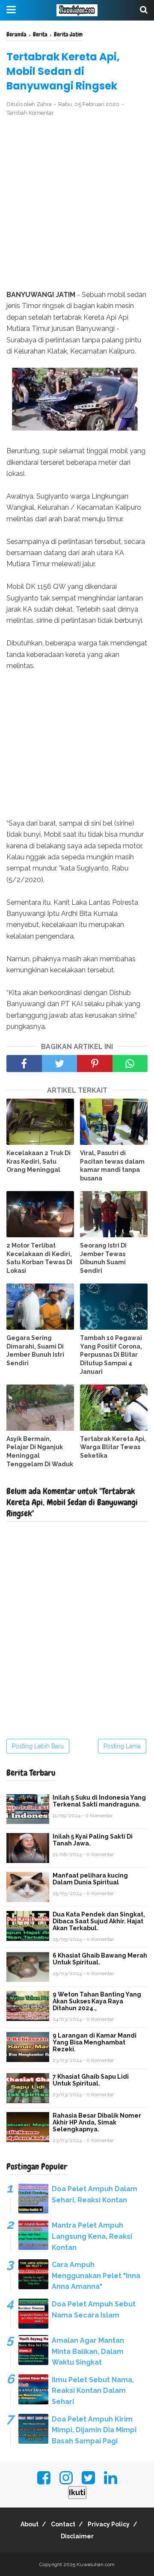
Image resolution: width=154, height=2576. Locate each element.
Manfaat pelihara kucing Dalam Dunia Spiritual (90, 1879)
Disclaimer (77, 2536)
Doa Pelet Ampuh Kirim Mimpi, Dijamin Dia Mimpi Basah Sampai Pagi (94, 2430)
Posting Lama (122, 1746)
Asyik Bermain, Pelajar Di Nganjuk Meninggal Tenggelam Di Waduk (40, 1451)
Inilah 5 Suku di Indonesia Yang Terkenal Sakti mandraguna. (99, 1801)
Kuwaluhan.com (96, 2564)
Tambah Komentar (30, 113)
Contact (63, 2524)
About (30, 2524)
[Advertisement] (77, 204)
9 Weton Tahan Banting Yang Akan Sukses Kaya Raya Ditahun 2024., (97, 2001)
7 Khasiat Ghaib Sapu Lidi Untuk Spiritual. (91, 2080)
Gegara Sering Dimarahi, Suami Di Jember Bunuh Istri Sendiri (35, 1350)
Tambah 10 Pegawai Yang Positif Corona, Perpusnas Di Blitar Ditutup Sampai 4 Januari (111, 1355)
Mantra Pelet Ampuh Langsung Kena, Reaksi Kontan (92, 2236)
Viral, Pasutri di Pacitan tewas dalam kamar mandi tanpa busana (112, 1166)
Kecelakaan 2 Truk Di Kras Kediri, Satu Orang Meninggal (38, 1161)
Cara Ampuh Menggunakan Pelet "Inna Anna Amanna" (96, 2276)
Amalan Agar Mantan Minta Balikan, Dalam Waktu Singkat (88, 2351)
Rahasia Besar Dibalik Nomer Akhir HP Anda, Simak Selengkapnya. (97, 2122)
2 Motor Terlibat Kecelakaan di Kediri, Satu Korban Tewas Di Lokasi (39, 1258)
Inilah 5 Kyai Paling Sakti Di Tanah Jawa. (93, 1840)
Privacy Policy (109, 2524)
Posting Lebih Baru (38, 1746)
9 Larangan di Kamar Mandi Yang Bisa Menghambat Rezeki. (95, 2042)
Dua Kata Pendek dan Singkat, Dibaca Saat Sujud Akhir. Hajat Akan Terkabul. (99, 1921)
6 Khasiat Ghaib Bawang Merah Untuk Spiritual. (100, 1959)
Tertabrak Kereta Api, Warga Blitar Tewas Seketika (113, 1447)
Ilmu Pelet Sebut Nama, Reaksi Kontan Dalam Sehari (93, 2391)
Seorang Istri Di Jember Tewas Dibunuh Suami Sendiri (103, 1258)
